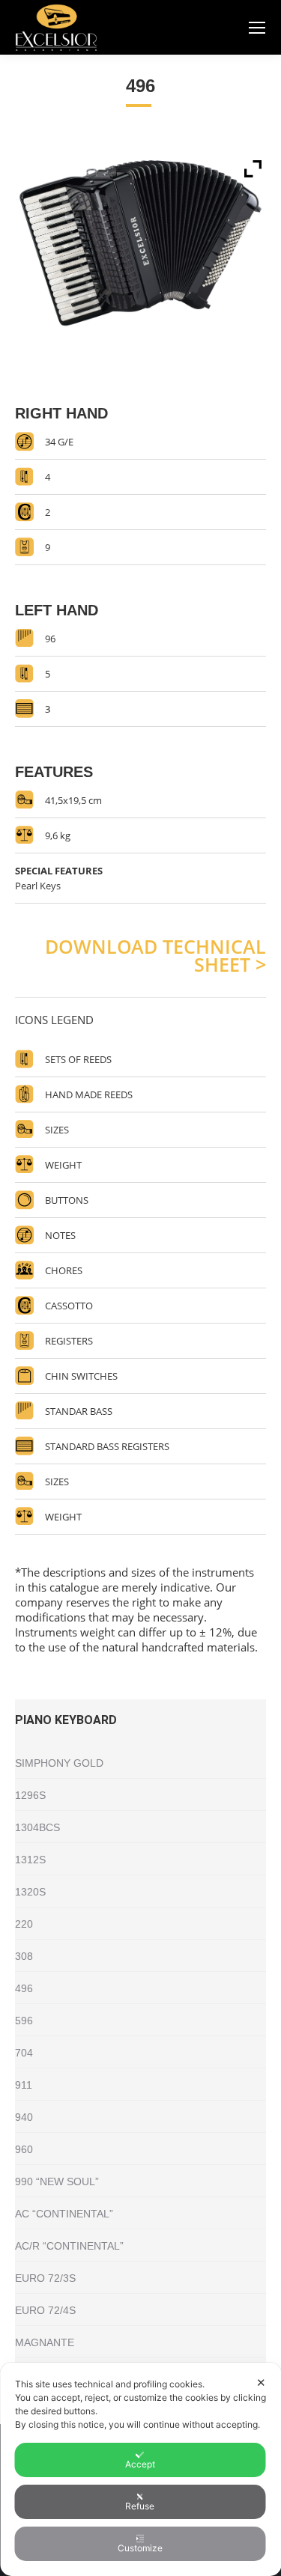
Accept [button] (140, 2464)
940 (24, 2117)
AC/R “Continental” (69, 2246)
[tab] (140, 1012)
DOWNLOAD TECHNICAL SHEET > (155, 955)
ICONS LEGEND (54, 1020)
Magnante (45, 2342)
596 (24, 2021)
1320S (30, 1892)
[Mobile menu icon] (257, 28)
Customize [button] (140, 2548)
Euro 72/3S (45, 2278)
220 (24, 1924)
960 (24, 2149)
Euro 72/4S (45, 2310)
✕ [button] (261, 2382)
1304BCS (37, 1827)
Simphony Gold (59, 1763)
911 (24, 2085)
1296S (30, 1795)
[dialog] (140, 2469)
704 (24, 2053)
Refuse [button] (140, 2506)
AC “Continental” (64, 2214)
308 (24, 1956)
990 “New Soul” (57, 2181)
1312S (30, 1860)
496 (24, 1988)
